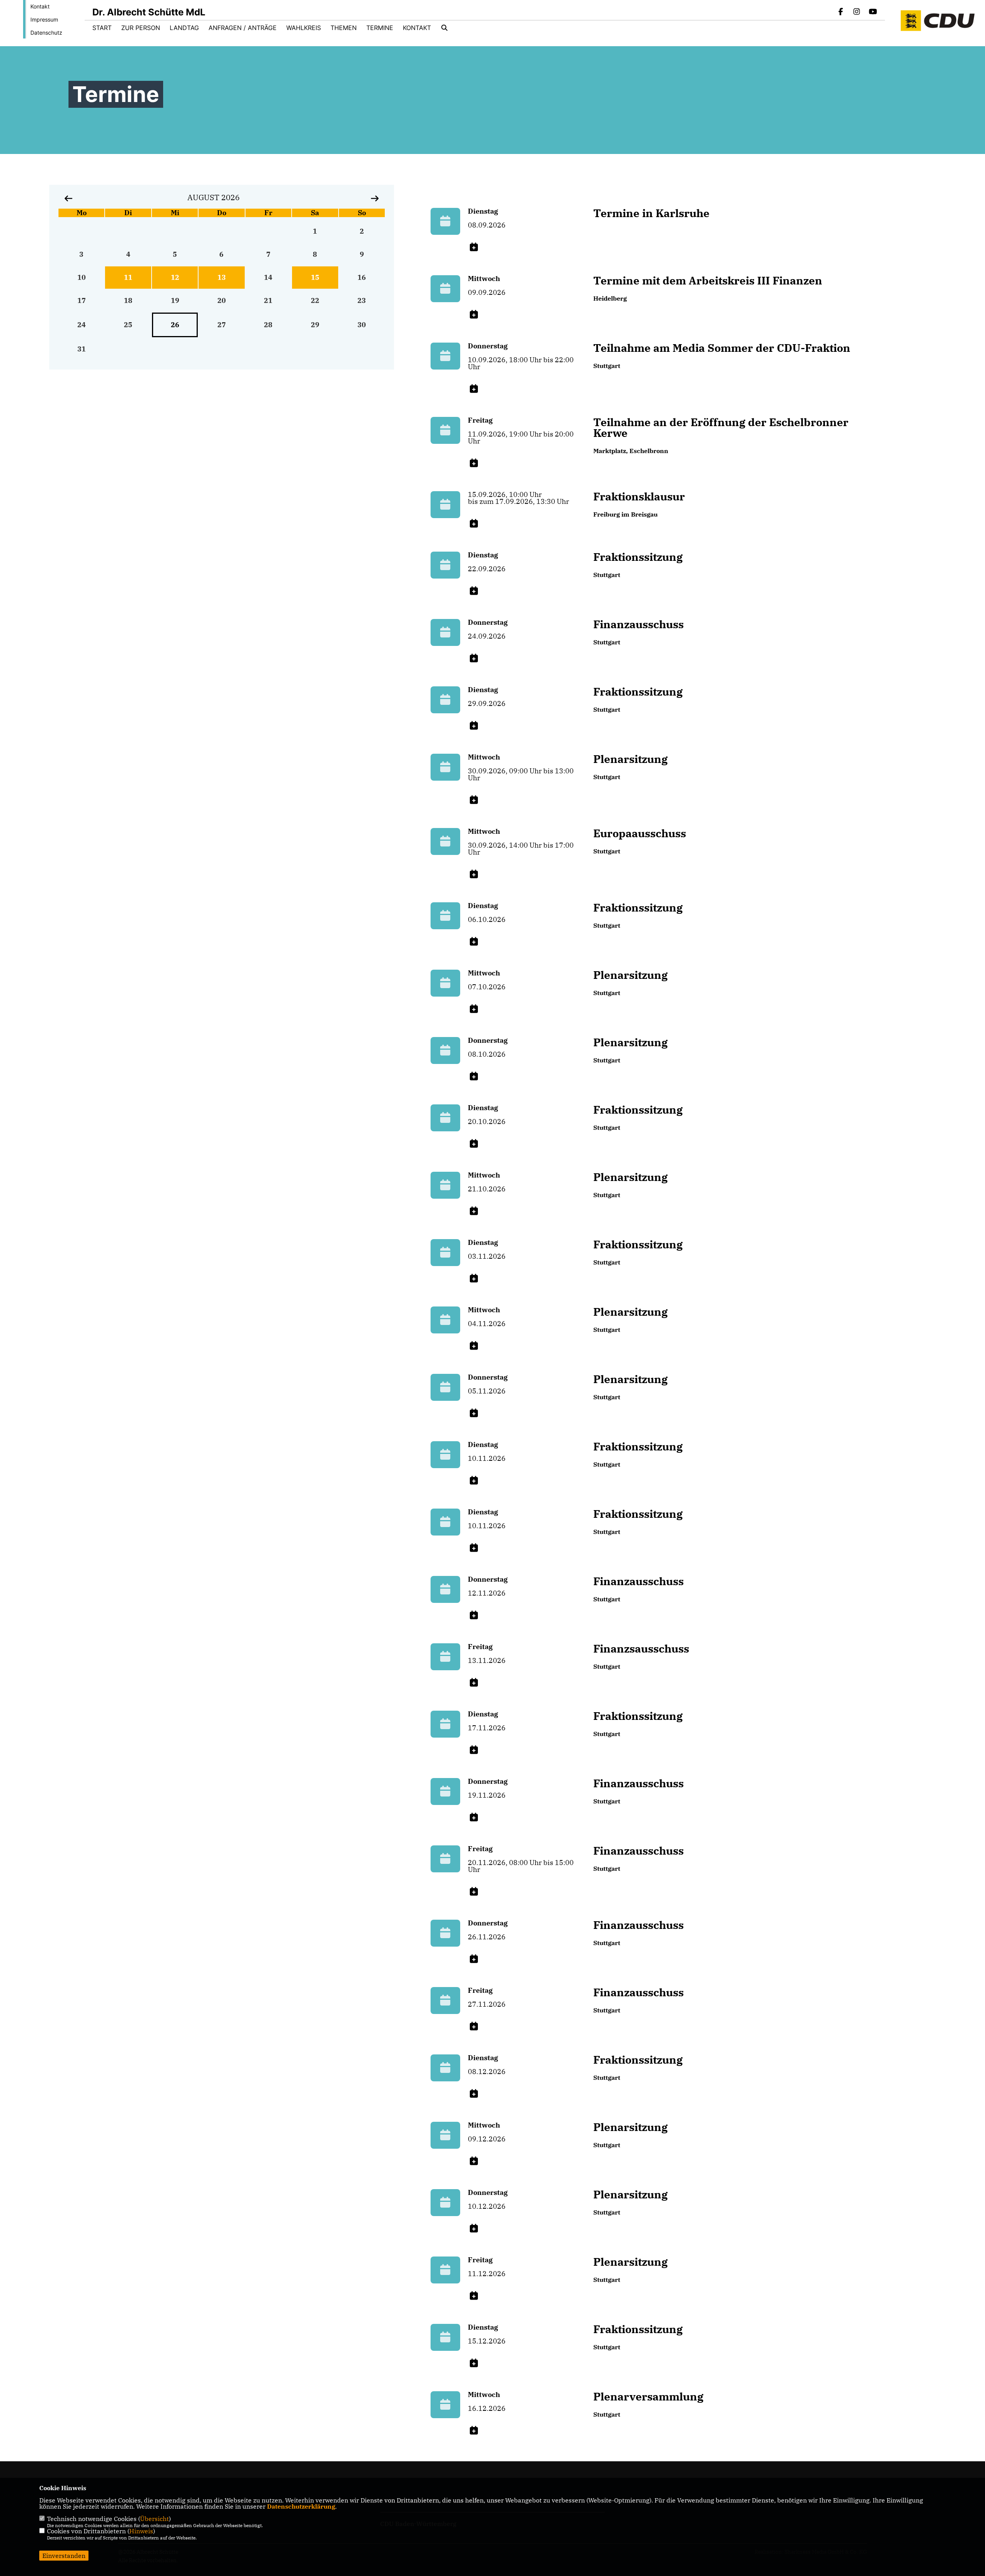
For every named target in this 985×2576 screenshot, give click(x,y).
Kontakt (40, 6)
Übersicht (154, 2519)
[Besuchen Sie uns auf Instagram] (857, 12)
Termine (380, 28)
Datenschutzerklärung (301, 2506)
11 (128, 277)
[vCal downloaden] (474, 247)
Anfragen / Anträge (243, 28)
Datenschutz (46, 33)
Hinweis (141, 2531)
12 (175, 277)
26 (175, 325)
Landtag (184, 28)
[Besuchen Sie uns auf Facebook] (841, 12)
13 (222, 277)
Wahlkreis (304, 28)
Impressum (44, 19)
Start (102, 28)
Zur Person (141, 28)
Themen (344, 28)
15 (315, 277)
